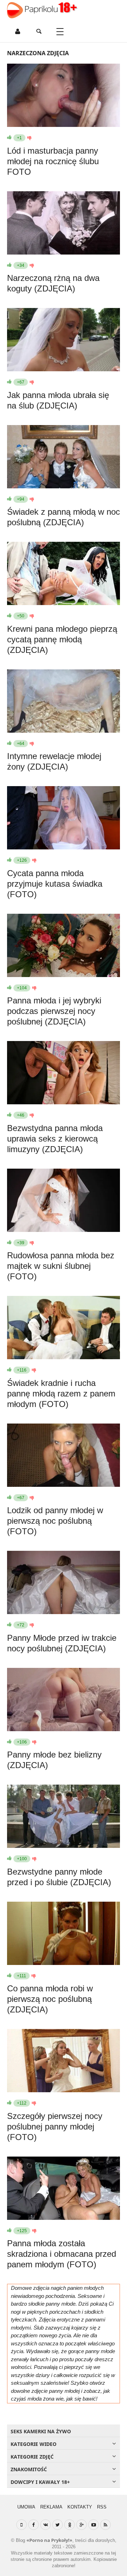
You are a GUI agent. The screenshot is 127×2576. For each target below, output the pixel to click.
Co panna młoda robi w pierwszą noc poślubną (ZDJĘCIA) (50, 1999)
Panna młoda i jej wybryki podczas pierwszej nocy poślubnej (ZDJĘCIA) (54, 1011)
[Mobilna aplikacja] (22, 2525)
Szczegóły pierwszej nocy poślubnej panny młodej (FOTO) (55, 2127)
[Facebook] (34, 2525)
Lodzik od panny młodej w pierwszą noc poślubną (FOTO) (55, 1521)
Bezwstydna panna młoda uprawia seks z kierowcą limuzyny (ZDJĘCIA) (55, 1139)
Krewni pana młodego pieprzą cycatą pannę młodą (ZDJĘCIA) (62, 639)
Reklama (51, 2507)
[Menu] (60, 32)
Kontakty (80, 2507)
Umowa (26, 2507)
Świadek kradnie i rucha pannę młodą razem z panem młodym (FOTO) (61, 1393)
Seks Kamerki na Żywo (41, 2431)
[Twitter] (58, 2525)
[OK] (69, 2525)
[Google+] (81, 2525)
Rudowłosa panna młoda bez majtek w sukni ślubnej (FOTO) (61, 1266)
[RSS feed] (105, 2525)
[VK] (46, 2525)
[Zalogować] (18, 32)
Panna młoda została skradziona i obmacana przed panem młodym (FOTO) (62, 2254)
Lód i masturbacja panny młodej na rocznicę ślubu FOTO (53, 161)
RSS (102, 2507)
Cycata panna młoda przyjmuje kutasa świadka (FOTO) (55, 884)
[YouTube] (93, 2525)
